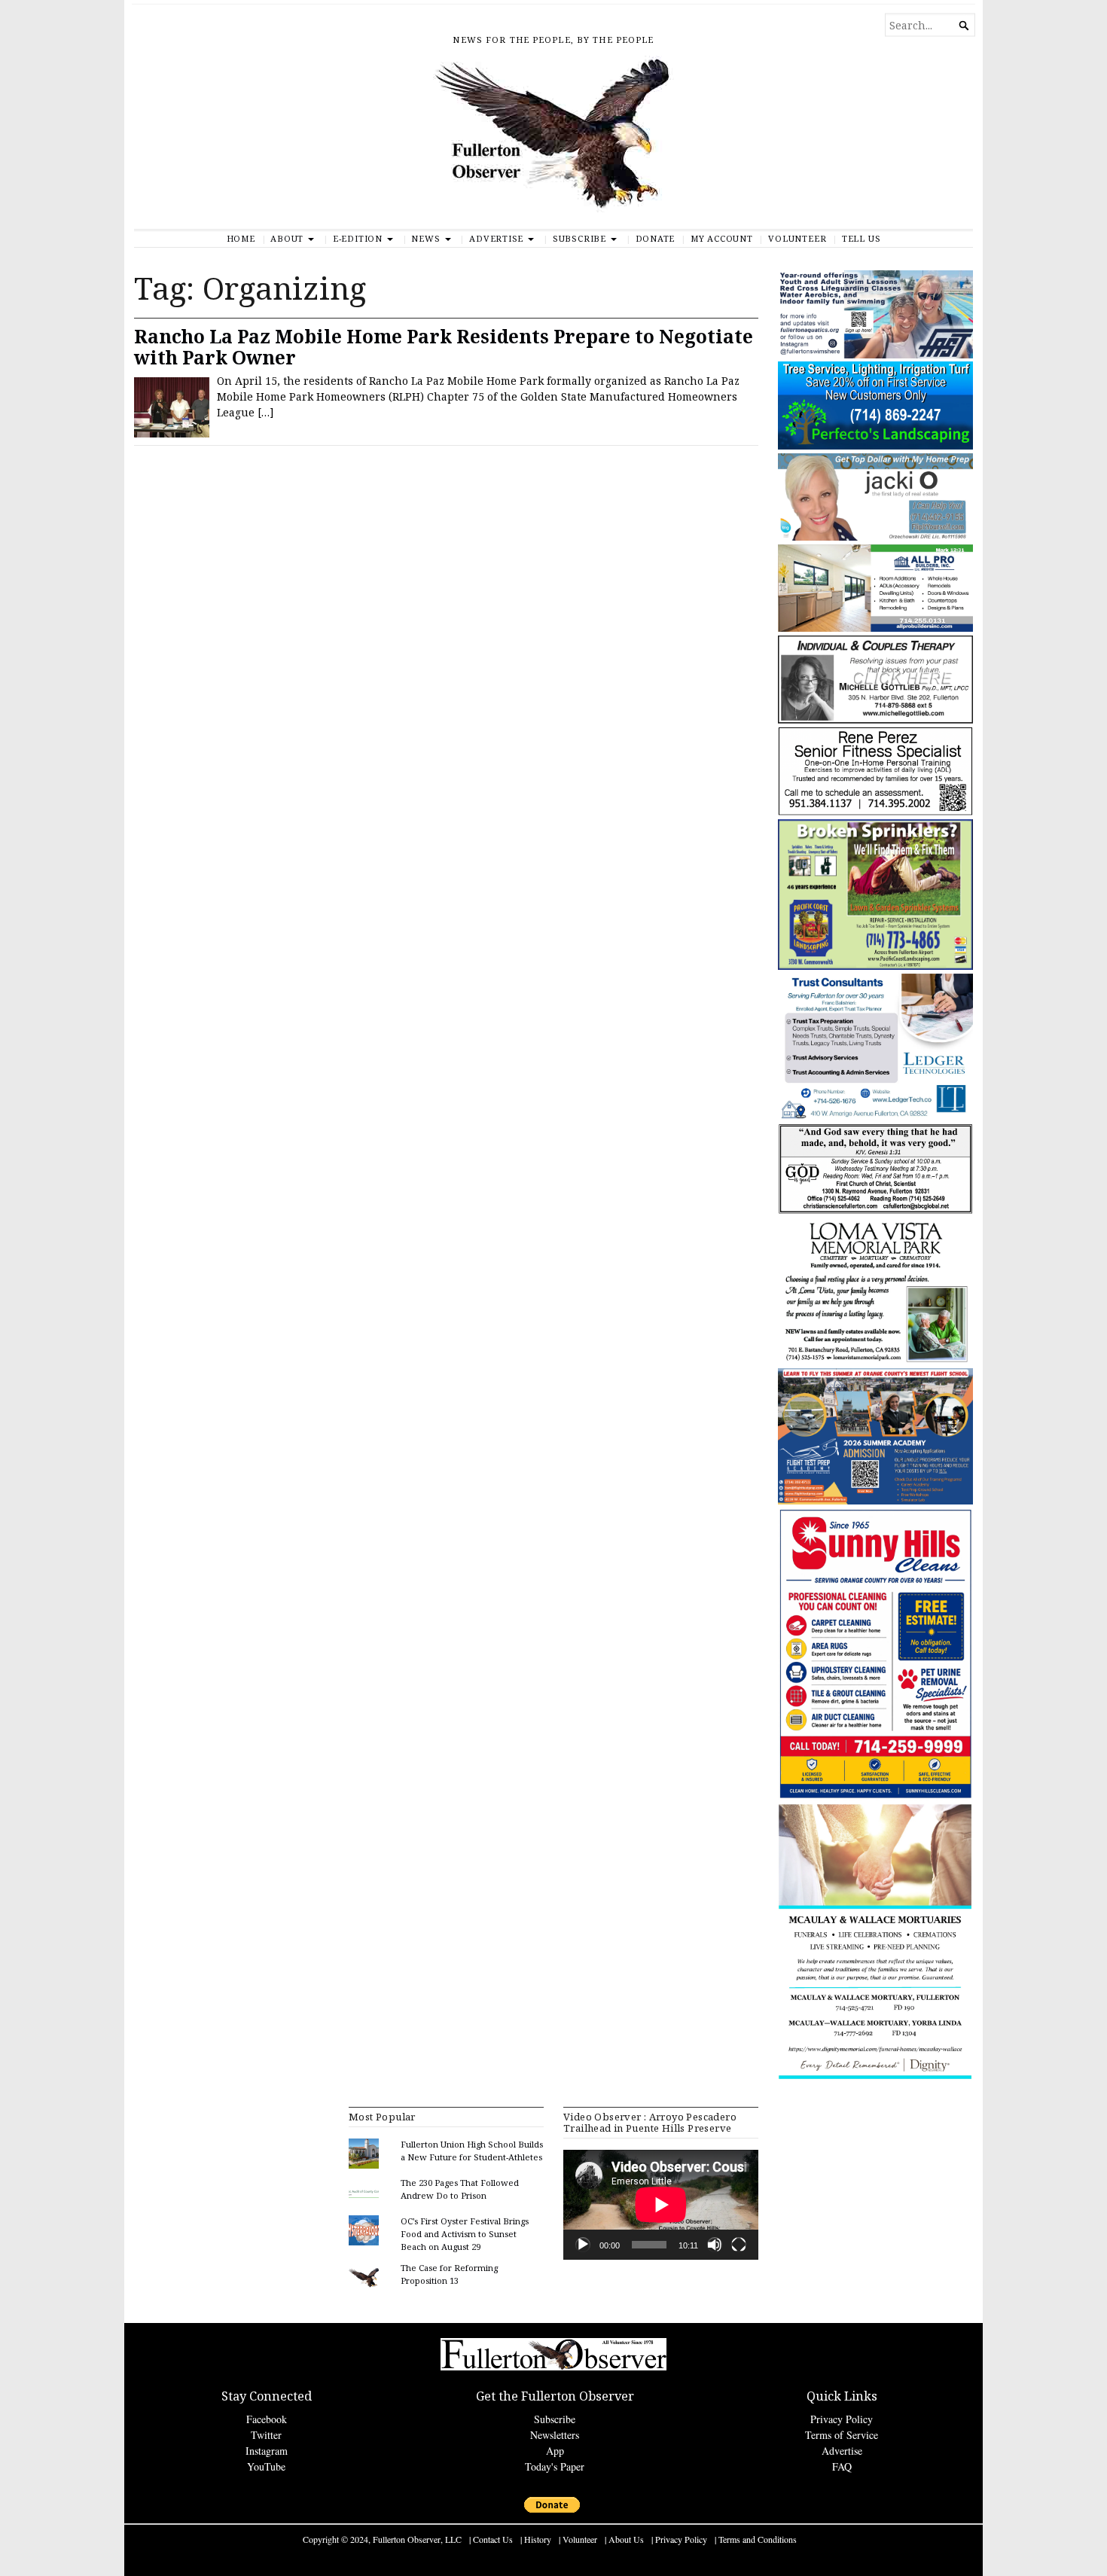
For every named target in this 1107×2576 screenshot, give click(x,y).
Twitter (266, 2435)
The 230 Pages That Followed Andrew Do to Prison (460, 2189)
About (287, 238)
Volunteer (797, 238)
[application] (661, 2205)
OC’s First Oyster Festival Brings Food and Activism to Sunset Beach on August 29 (465, 2234)
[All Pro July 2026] (875, 628)
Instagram (267, 2451)
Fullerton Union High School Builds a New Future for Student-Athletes (472, 2151)
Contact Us (493, 2539)
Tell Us (862, 238)
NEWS (425, 238)
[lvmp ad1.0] (875, 1361)
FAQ (842, 2466)
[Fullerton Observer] (553, 142)
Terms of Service (842, 2435)
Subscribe (579, 238)
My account (722, 238)
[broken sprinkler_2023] (875, 966)
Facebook (267, 2419)
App (555, 2451)
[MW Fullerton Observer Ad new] (875, 2077)
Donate (656, 238)
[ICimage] (875, 1797)
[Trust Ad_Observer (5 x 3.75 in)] (875, 1116)
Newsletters (555, 2435)
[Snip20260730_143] (875, 1211)
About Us (626, 2539)
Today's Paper (555, 2466)
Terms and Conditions (758, 2539)
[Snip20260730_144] (875, 812)
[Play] (583, 2245)
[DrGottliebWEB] (875, 720)
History (538, 2539)
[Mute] (715, 2245)
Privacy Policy (842, 2419)
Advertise (496, 238)
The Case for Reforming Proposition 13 (449, 2274)
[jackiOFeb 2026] (875, 537)
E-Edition (358, 238)
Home (241, 238)
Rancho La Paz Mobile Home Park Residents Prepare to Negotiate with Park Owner (444, 347)
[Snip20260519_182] (875, 1501)
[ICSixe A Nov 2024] (875, 355)
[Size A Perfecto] (875, 446)
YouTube (266, 2466)
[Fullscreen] (739, 2245)
